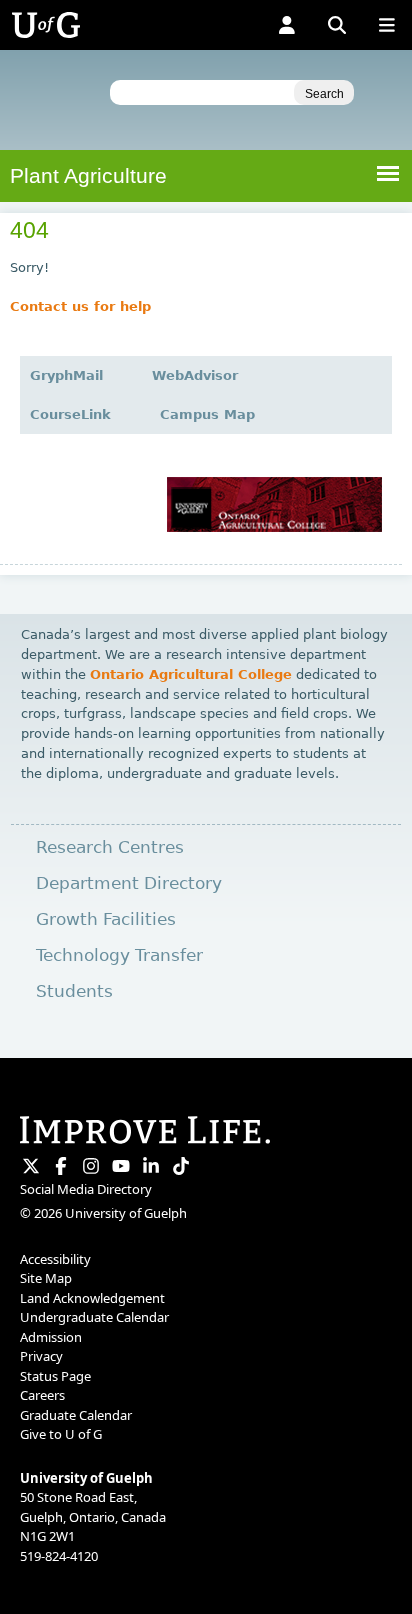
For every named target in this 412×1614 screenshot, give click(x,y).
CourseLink (70, 414)
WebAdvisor (195, 375)
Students (74, 991)
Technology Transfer (119, 955)
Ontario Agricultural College (191, 674)
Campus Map (207, 414)
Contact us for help (80, 306)
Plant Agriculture (88, 175)
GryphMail (66, 375)
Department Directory (129, 883)
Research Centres (110, 847)
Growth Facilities (106, 919)
